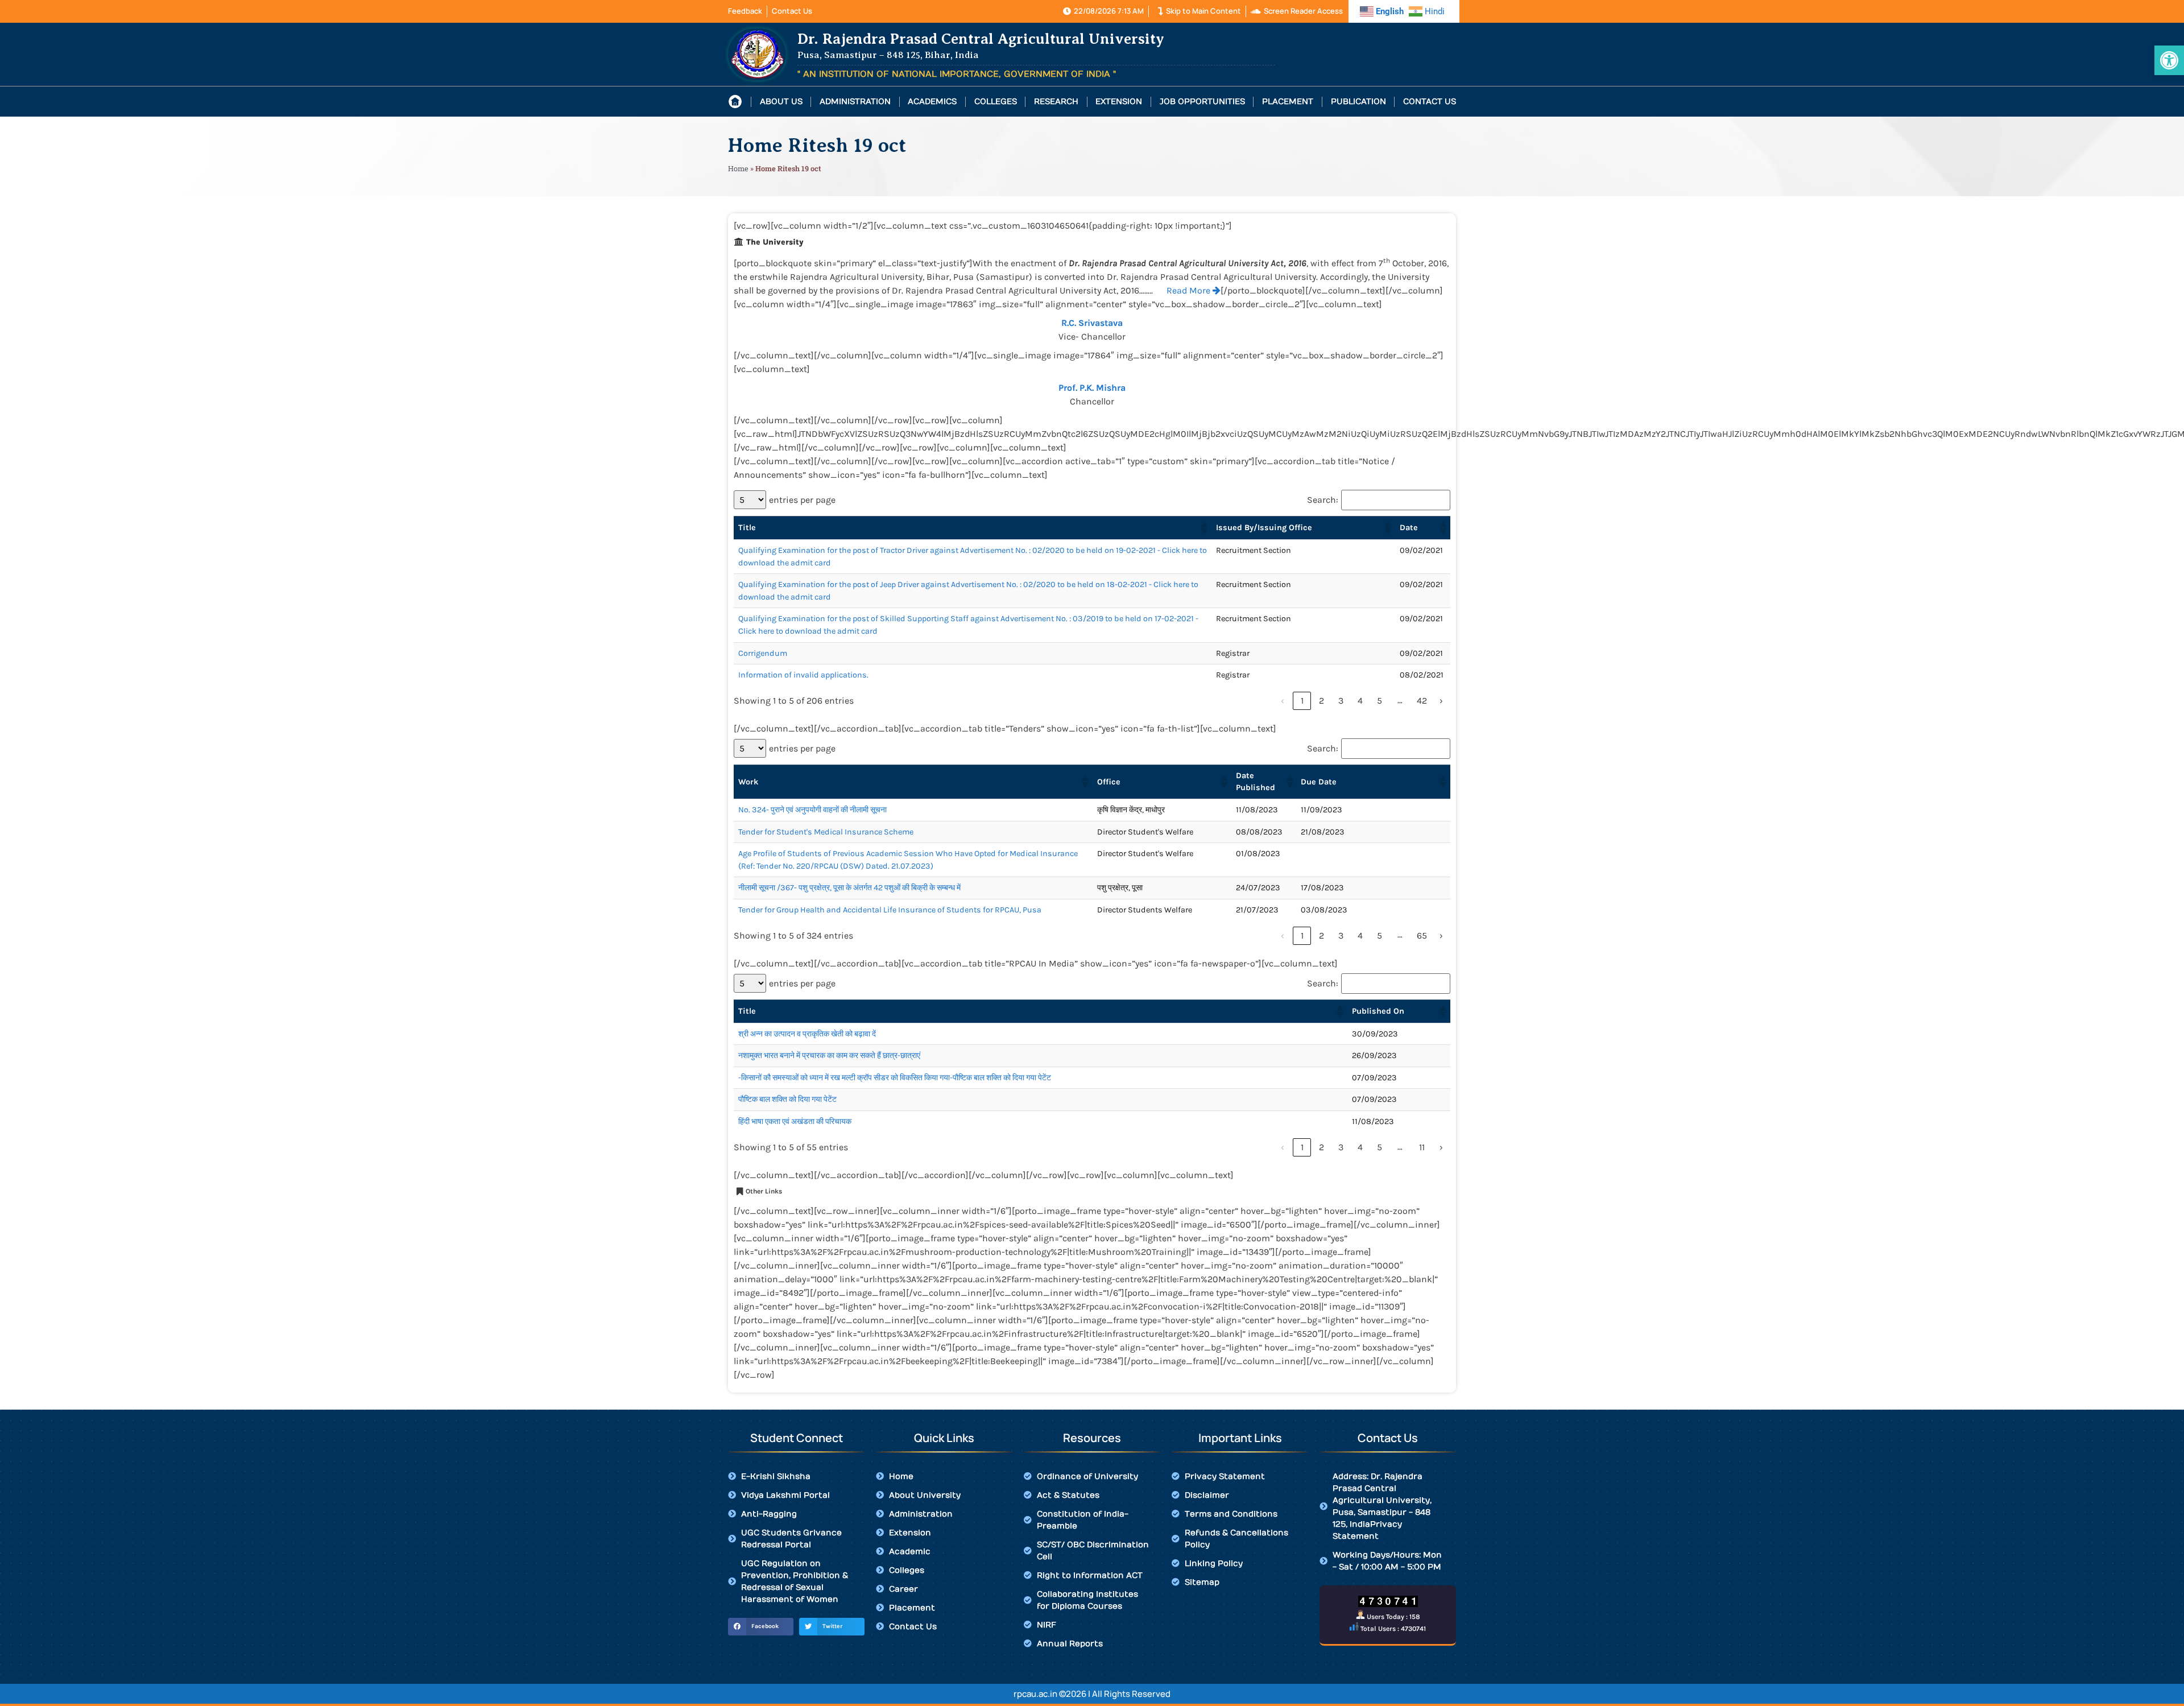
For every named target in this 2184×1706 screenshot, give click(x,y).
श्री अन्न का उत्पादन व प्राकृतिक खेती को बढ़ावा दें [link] (807, 1034)
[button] (1203, 528)
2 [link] (1321, 701)
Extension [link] (1119, 102)
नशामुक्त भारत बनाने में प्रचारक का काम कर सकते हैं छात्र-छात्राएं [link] (829, 1056)
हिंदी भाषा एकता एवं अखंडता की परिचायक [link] (795, 1122)
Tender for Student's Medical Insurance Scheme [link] (826, 832)
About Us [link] (781, 102)
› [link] (1441, 701)
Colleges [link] (996, 102)
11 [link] (1422, 1147)
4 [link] (1360, 701)
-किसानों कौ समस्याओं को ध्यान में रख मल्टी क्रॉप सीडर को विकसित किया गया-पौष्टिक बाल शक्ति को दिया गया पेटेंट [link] (895, 1078)
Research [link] (1056, 102)
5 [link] (1380, 701)
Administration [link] (855, 102)
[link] (2169, 60)
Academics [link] (932, 102)
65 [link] (1422, 935)
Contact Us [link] (1430, 102)
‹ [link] (1283, 701)
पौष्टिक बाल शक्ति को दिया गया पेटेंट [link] (787, 1099)
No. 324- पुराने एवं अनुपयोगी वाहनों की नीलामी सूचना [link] (812, 810)
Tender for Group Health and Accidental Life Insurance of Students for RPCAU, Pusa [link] (890, 910)
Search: (1323, 500)
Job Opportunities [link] (1202, 102)
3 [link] (1341, 701)
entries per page (802, 500)
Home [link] (738, 168)
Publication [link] (1358, 102)
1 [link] (1302, 701)
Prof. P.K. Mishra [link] (1092, 388)
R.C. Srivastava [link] (1092, 323)
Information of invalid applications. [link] (803, 675)
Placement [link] (1288, 102)
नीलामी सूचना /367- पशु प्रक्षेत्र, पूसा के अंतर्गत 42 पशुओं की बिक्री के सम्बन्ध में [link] (849, 888)
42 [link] (1422, 701)
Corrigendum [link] (763, 653)
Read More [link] (1190, 290)
